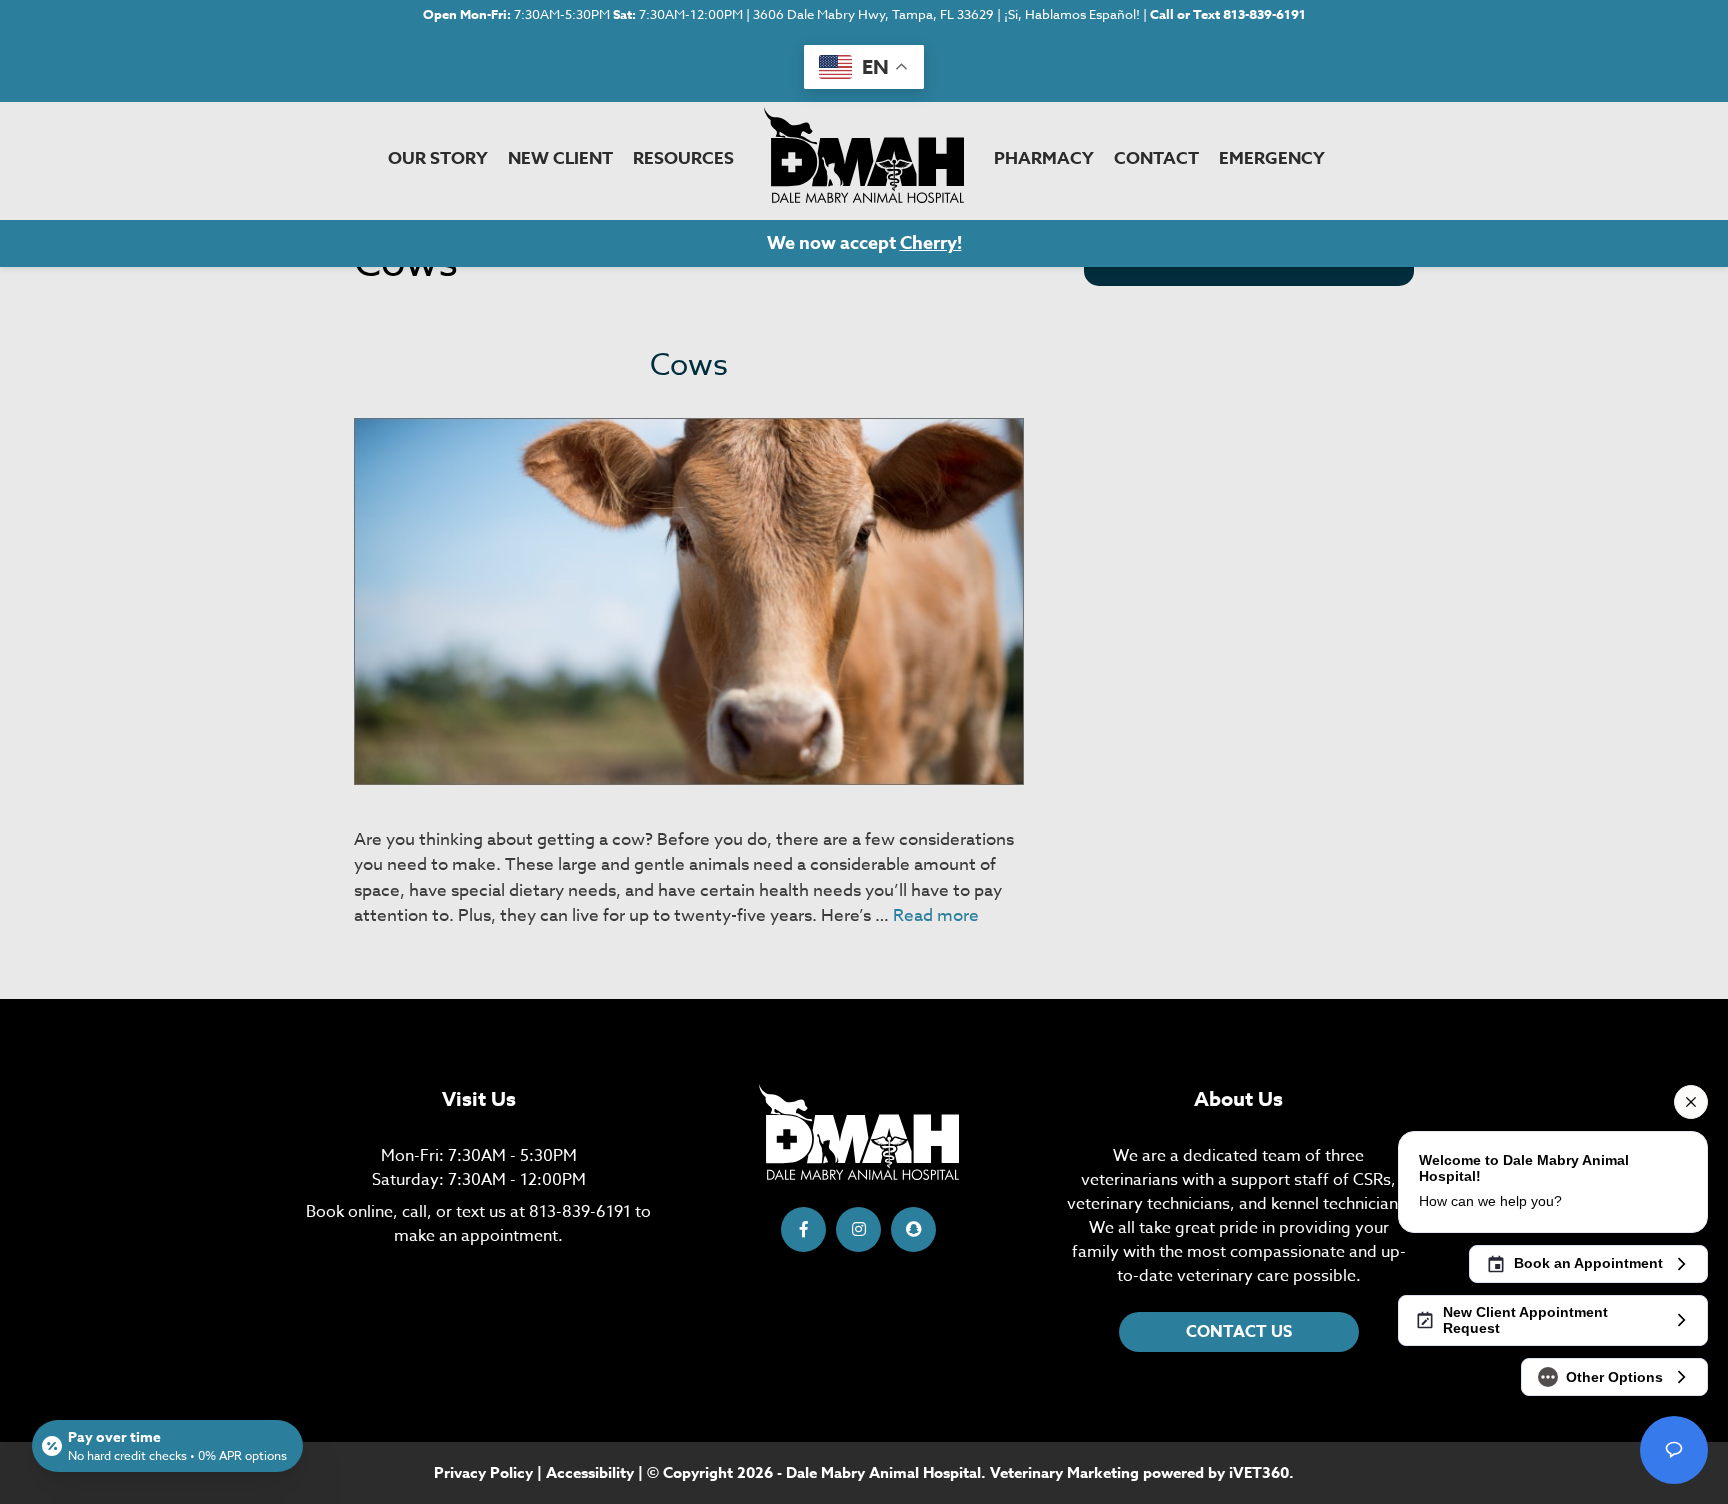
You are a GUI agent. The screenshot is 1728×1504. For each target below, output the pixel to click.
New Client (560, 158)
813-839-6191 (580, 1212)
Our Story (438, 158)
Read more (936, 915)
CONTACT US (1239, 1332)
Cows (689, 365)
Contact (1156, 158)
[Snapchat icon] (913, 1229)
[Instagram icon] (858, 1229)
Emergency (1272, 158)
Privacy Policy (483, 1472)
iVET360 (1259, 1472)
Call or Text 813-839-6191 (1228, 14)
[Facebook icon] (803, 1229)
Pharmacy (1044, 158)
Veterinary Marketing (1064, 1472)
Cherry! (931, 243)
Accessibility (590, 1472)
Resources (683, 158)
